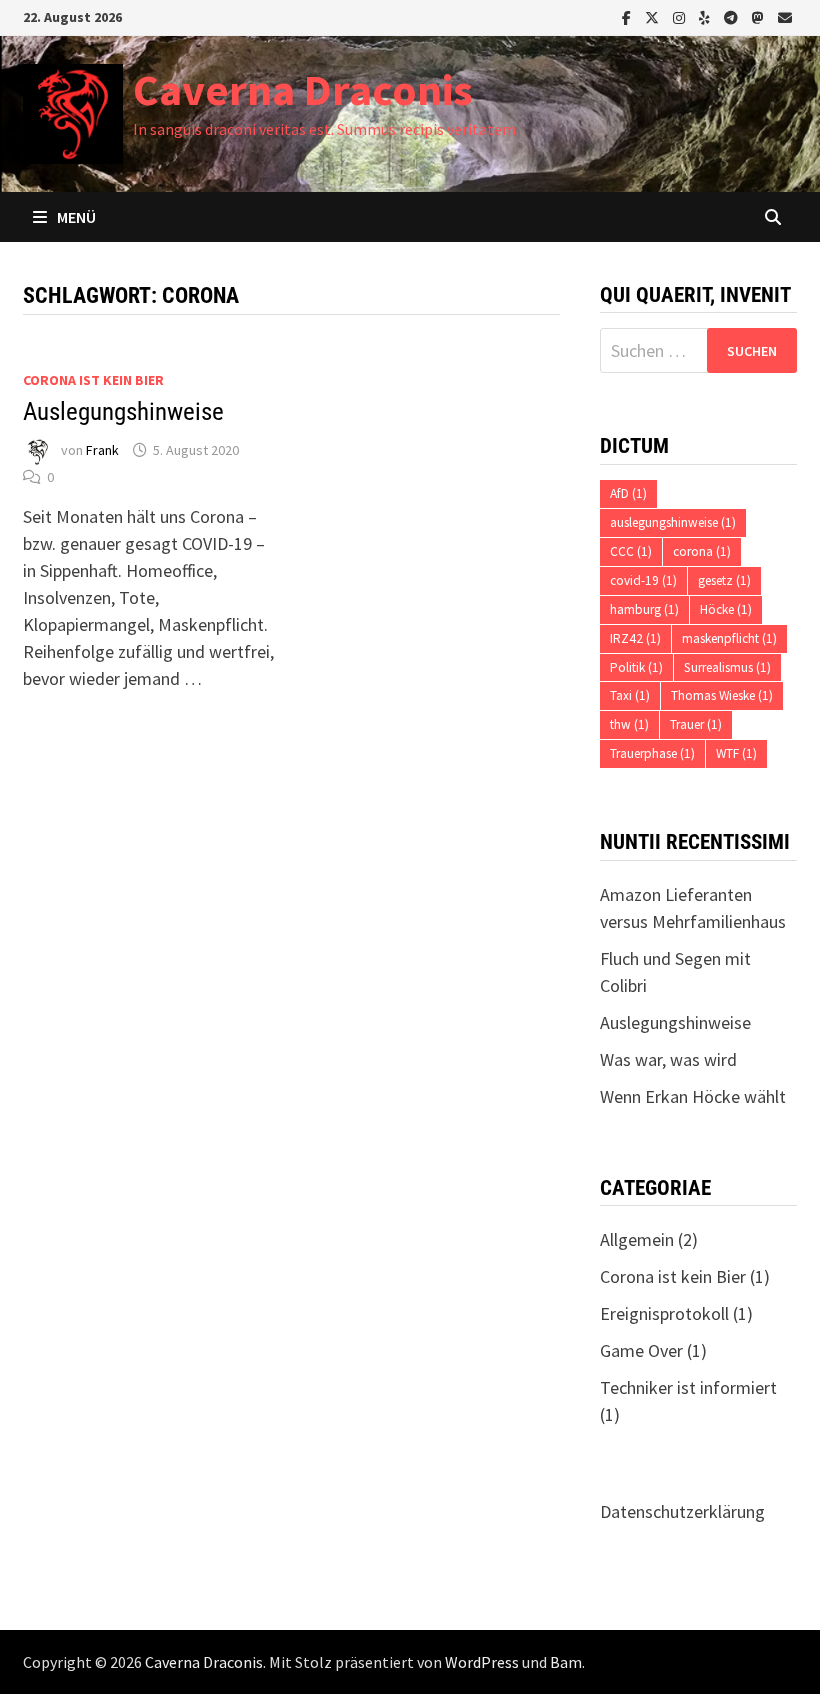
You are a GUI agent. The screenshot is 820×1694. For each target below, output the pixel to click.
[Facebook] (628, 16)
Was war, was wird (668, 1059)
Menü (76, 217)
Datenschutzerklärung (682, 1511)
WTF (736, 753)
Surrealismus (727, 667)
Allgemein (637, 1239)
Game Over (641, 1350)
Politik (636, 667)
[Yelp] (706, 16)
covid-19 (643, 580)
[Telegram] (733, 16)
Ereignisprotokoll (664, 1313)
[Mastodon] (760, 16)
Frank (102, 450)
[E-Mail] (785, 16)
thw (629, 724)
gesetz (724, 580)
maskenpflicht (729, 638)
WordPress (482, 1662)
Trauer (696, 724)
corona (702, 551)
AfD (628, 493)
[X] (654, 16)
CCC (631, 551)
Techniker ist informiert (688, 1387)
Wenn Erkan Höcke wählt (693, 1096)
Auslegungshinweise (123, 411)
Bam (566, 1662)
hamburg (644, 609)
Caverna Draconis (303, 89)
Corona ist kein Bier (93, 380)
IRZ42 (635, 638)
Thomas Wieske (722, 695)
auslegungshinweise (673, 522)
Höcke (726, 609)
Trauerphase (652, 753)
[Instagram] (681, 16)
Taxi (630, 695)
